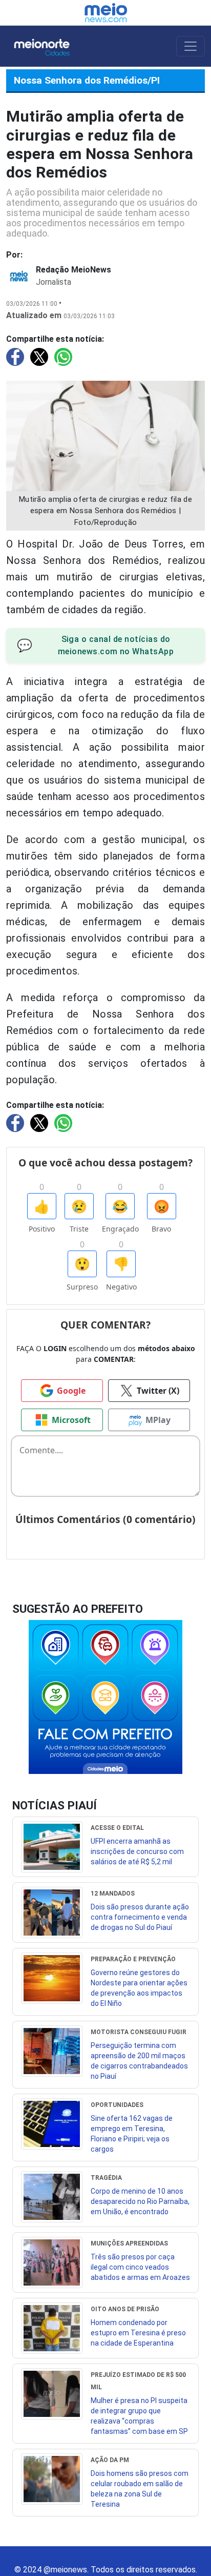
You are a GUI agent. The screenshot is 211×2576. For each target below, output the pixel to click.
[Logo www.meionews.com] (106, 13)
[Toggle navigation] (191, 46)
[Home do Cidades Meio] (52, 46)
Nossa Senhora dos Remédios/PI (87, 80)
